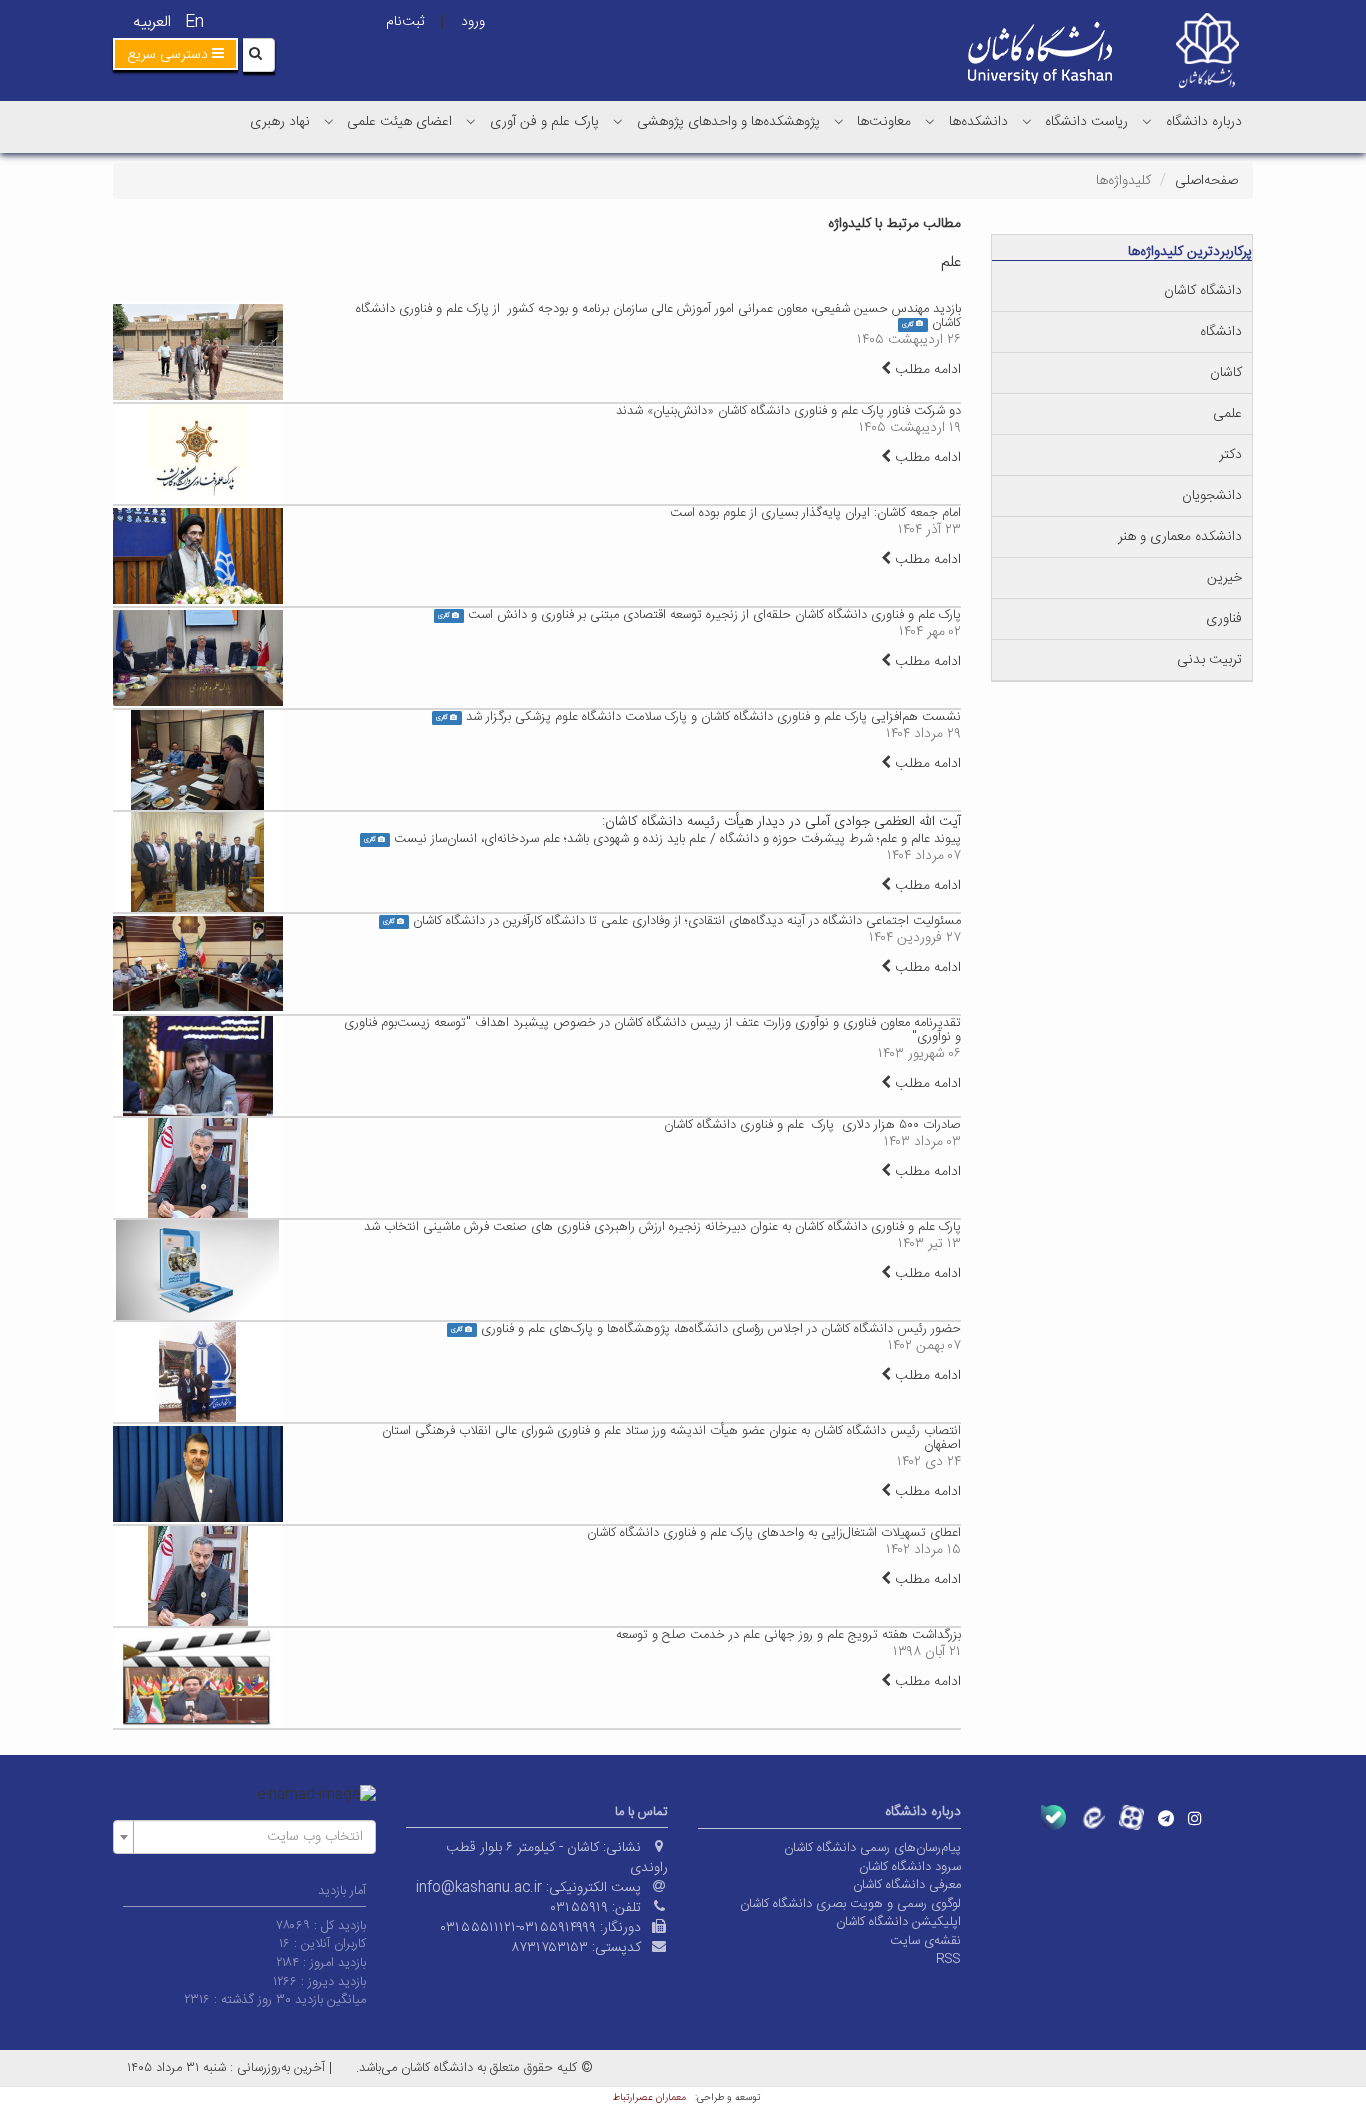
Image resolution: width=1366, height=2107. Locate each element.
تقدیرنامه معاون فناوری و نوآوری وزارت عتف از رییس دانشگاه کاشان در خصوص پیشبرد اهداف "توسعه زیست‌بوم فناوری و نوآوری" (652, 1030)
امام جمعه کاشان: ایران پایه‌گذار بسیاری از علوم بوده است (815, 513)
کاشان (1226, 373)
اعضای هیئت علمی (399, 122)
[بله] (1053, 1817)
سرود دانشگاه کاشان (910, 1867)
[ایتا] (1092, 1817)
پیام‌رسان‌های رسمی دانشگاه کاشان (872, 1848)
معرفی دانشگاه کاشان (907, 1885)
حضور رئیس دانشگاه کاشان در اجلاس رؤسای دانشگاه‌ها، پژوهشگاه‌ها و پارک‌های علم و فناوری (721, 1329)
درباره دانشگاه (1204, 122)
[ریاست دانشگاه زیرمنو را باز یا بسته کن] (1027, 121)
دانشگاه (1221, 332)
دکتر (1230, 455)
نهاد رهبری (280, 122)
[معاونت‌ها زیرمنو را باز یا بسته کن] (839, 121)
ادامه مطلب (926, 370)
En (194, 22)
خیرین (1224, 578)
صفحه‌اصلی (1206, 181)
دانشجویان (1212, 496)
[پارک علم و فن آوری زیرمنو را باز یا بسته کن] (471, 121)
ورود (473, 22)
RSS (948, 1959)
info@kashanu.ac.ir (479, 1888)
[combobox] (244, 1837)
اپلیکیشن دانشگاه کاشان (898, 1922)
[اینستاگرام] (1195, 1818)
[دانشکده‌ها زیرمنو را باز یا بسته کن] (930, 121)
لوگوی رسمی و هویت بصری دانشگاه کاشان (850, 1904)
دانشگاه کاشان (1203, 291)
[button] (175, 54)
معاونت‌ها (884, 122)
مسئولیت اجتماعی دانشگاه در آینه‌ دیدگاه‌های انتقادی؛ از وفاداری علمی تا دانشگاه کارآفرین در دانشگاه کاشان (687, 921)
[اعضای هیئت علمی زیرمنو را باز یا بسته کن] (329, 121)
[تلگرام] (1166, 1818)
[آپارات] (1131, 1817)
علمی (1227, 414)
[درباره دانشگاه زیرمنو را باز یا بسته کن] (1147, 121)
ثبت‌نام (405, 22)
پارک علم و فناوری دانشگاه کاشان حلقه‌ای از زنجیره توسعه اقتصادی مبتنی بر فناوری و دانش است (714, 615)
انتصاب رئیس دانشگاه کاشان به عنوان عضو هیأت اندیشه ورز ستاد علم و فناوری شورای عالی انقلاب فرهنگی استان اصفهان (671, 1438)
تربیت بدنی (1209, 660)
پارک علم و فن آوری (544, 122)
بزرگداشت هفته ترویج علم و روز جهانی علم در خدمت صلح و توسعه (788, 1635)
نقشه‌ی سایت (925, 1941)
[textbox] (250, 1837)
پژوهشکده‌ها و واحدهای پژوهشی (728, 122)
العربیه (152, 22)
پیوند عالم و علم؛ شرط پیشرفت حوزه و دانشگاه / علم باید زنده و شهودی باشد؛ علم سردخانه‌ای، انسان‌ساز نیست (677, 839)
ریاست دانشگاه (1086, 122)
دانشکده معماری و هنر (1180, 537)
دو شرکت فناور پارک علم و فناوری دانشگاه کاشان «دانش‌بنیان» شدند (788, 411)
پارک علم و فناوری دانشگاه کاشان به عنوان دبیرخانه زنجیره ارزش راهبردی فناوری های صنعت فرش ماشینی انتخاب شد (662, 1227)
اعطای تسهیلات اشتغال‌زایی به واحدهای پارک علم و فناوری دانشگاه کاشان (774, 1533)
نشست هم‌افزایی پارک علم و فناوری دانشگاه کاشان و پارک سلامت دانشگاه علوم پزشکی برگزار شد (713, 717)
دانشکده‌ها (978, 122)
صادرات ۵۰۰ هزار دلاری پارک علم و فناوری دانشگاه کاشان (812, 1125)
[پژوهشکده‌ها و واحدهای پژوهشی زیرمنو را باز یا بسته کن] (618, 121)
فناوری (1224, 619)
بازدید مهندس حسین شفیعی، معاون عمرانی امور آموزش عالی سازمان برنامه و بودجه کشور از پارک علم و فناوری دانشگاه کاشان (658, 316)
